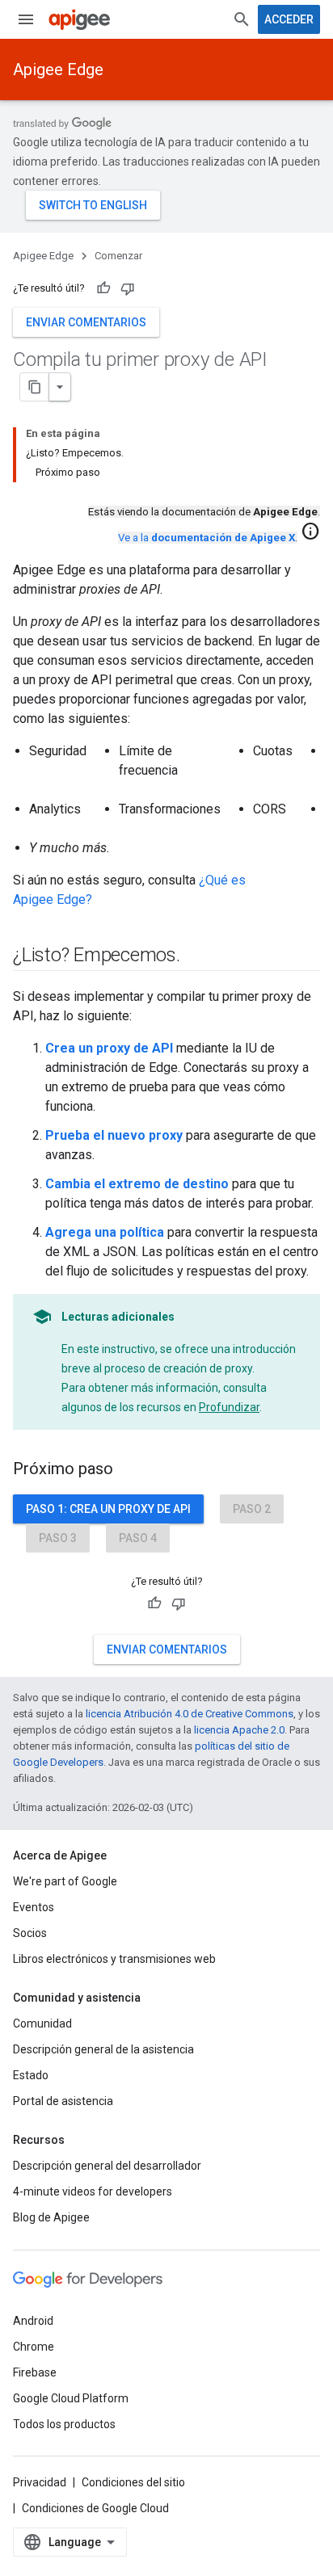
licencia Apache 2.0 (239, 1730)
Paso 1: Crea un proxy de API (108, 1509)
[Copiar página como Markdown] (35, 387)
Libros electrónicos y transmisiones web (114, 1959)
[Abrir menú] (26, 19)
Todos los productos (64, 2424)
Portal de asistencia (63, 2101)
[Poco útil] (128, 288)
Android (33, 2321)
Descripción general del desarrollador (107, 2166)
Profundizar (229, 1407)
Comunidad (42, 2023)
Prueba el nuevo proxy (114, 1135)
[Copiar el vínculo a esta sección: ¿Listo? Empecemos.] (196, 956)
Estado (31, 2075)
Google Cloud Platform (71, 2398)
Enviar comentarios (86, 322)
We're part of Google (65, 1881)
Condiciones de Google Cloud (95, 2508)
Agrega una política (105, 1232)
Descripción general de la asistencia (103, 2049)
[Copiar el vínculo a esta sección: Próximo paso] (129, 1470)
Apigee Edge (58, 69)
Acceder (289, 19)
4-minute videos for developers (93, 2191)
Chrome (34, 2347)
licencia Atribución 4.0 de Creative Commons (190, 1714)
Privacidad (40, 2482)
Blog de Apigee (51, 2217)
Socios (30, 1933)
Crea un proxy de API (109, 1048)
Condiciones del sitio (133, 2482)
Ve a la (207, 538)
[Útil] (103, 288)
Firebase (35, 2372)
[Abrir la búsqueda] (242, 19)
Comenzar (118, 256)
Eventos (34, 1907)
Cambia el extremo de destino (137, 1184)
